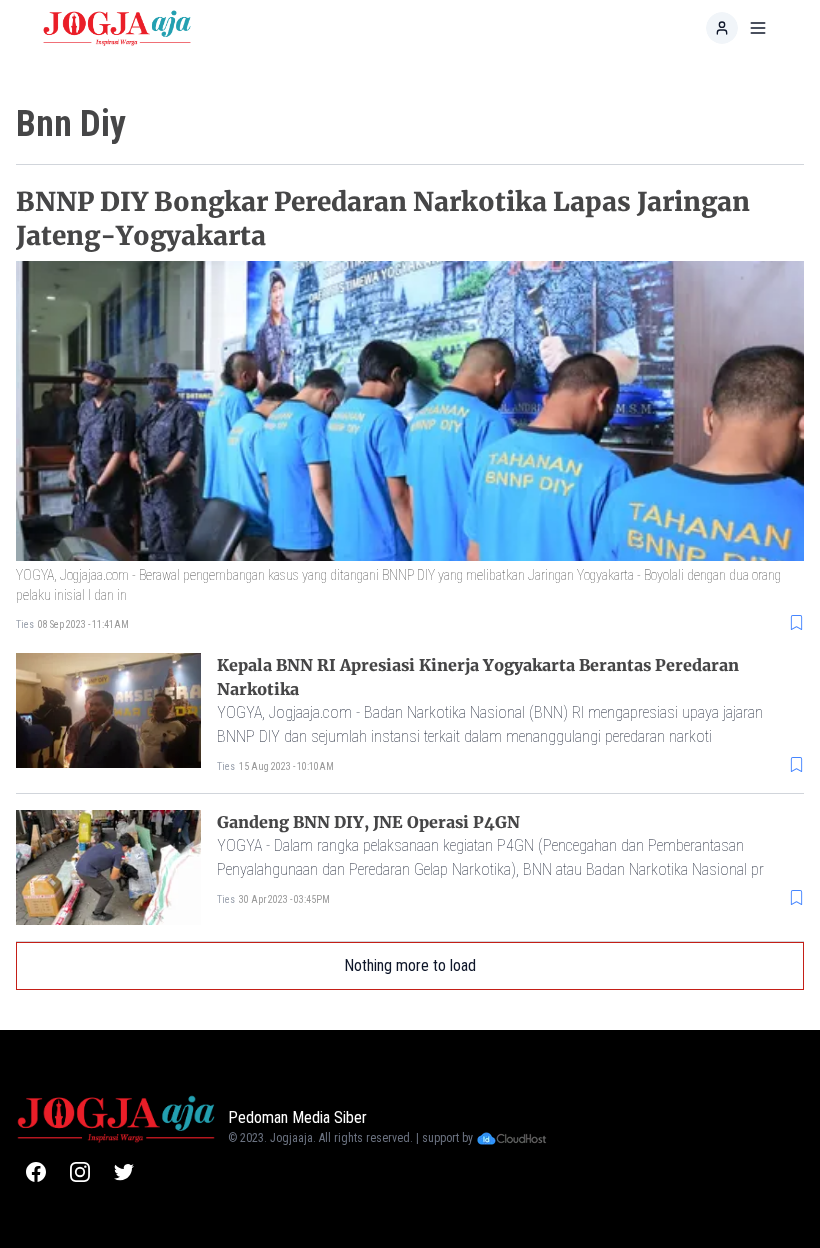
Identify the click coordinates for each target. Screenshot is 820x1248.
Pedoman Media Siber (297, 1117)
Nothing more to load (410, 965)
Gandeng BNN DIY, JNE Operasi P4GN (368, 822)
